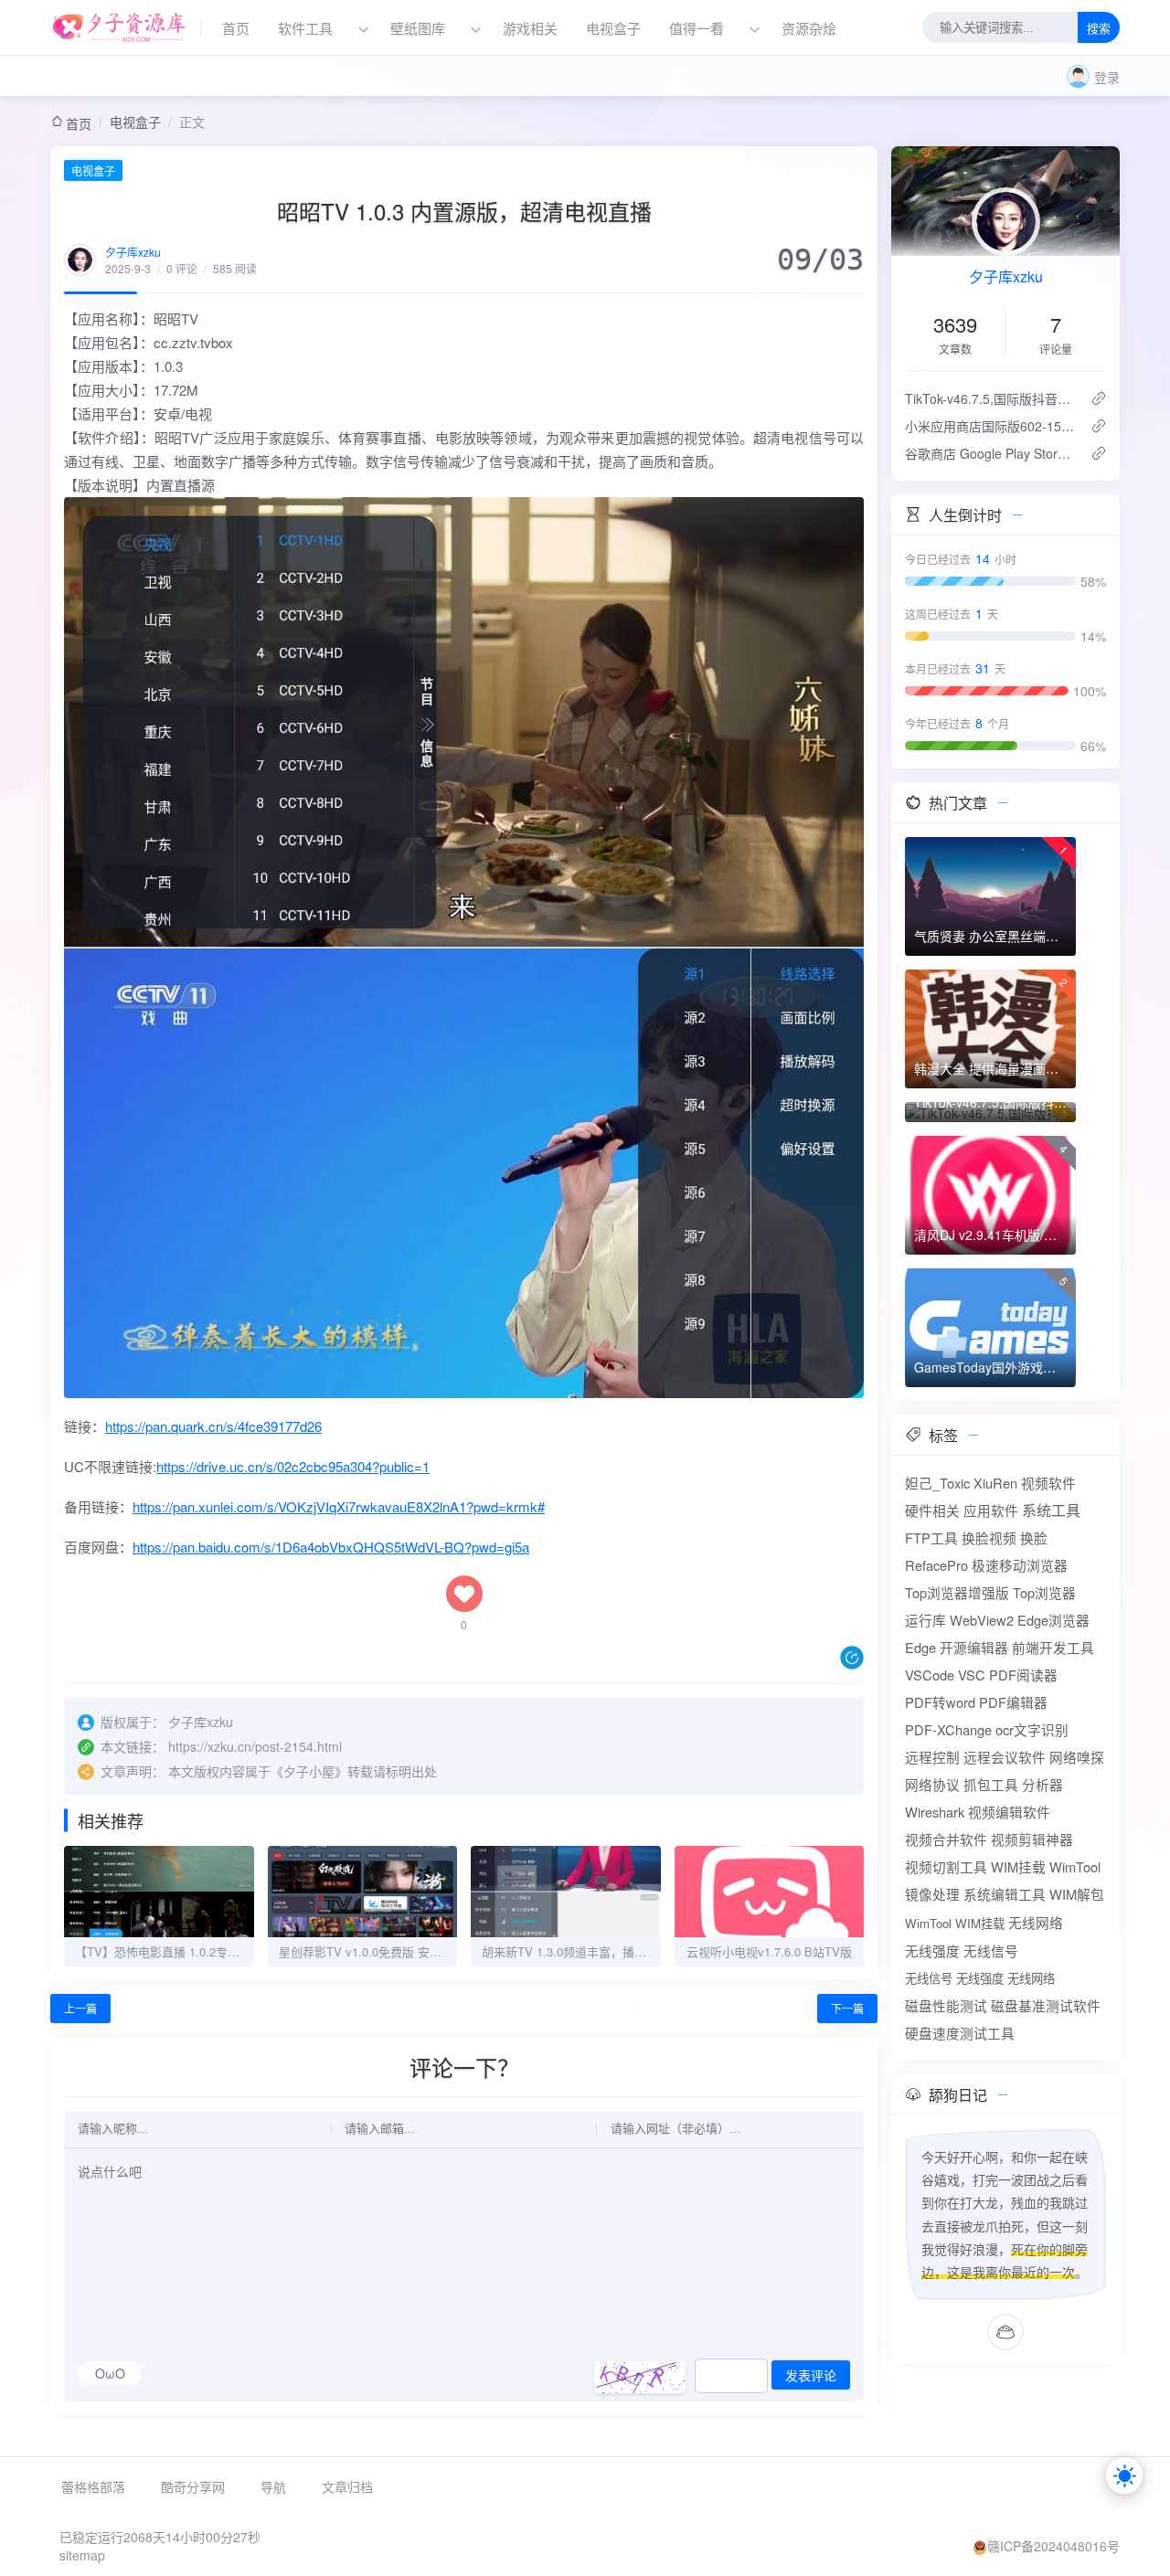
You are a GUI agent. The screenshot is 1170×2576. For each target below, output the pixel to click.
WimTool (1075, 1866)
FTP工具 (931, 1537)
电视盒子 (613, 28)
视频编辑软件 (1009, 1812)
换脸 (1034, 1537)
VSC (972, 1675)
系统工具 (1051, 1510)
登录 (1107, 77)
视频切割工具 (946, 1866)
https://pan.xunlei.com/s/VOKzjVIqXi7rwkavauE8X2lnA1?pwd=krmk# (339, 1506)
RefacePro (936, 1565)
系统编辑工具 (1005, 1894)
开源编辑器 (974, 1647)
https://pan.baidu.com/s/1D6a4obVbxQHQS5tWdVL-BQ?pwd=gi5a (331, 1547)
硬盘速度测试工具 (960, 2033)
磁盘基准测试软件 (1046, 2005)
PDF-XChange (948, 1729)
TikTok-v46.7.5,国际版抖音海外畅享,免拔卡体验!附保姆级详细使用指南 (990, 398)
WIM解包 (1077, 1894)
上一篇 (80, 2008)
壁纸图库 (418, 28)
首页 (236, 28)
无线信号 (991, 1951)
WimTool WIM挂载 (955, 1923)
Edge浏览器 (1053, 1620)
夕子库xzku (133, 252)
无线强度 (932, 1951)
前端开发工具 (1053, 1647)
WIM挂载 (1018, 1866)
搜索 (1099, 29)
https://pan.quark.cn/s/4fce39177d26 (213, 1426)
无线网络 (1036, 1922)
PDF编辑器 (1013, 1702)
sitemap (82, 2555)
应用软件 (991, 1510)
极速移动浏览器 (1020, 1565)
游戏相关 (530, 28)
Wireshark (935, 1812)
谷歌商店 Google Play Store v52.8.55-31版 (990, 453)
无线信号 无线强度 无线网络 (980, 1978)
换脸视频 (989, 1537)
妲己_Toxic (937, 1483)
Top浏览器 (1044, 1592)
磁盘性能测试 (946, 2005)
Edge (920, 1647)
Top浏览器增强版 (957, 1592)
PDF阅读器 (1023, 1675)
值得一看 (697, 28)
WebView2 (982, 1620)
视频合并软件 (946, 1839)
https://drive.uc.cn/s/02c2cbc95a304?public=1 (293, 1466)
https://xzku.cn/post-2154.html (255, 1746)
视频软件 (1048, 1483)
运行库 (925, 1620)
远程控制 (932, 1757)
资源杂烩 (809, 28)
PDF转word (940, 1702)
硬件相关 (932, 1510)
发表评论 (811, 2376)
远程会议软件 (1005, 1757)
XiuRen (995, 1483)
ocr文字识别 (1032, 1729)
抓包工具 (991, 1784)
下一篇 (847, 2008)
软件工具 (305, 28)
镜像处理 (932, 1894)
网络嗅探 (1077, 1757)
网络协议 (932, 1784)
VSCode (930, 1675)
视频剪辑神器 (1032, 1839)
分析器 (1042, 1784)
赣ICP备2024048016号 (1053, 2546)
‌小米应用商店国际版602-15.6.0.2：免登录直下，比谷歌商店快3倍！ (990, 426)
